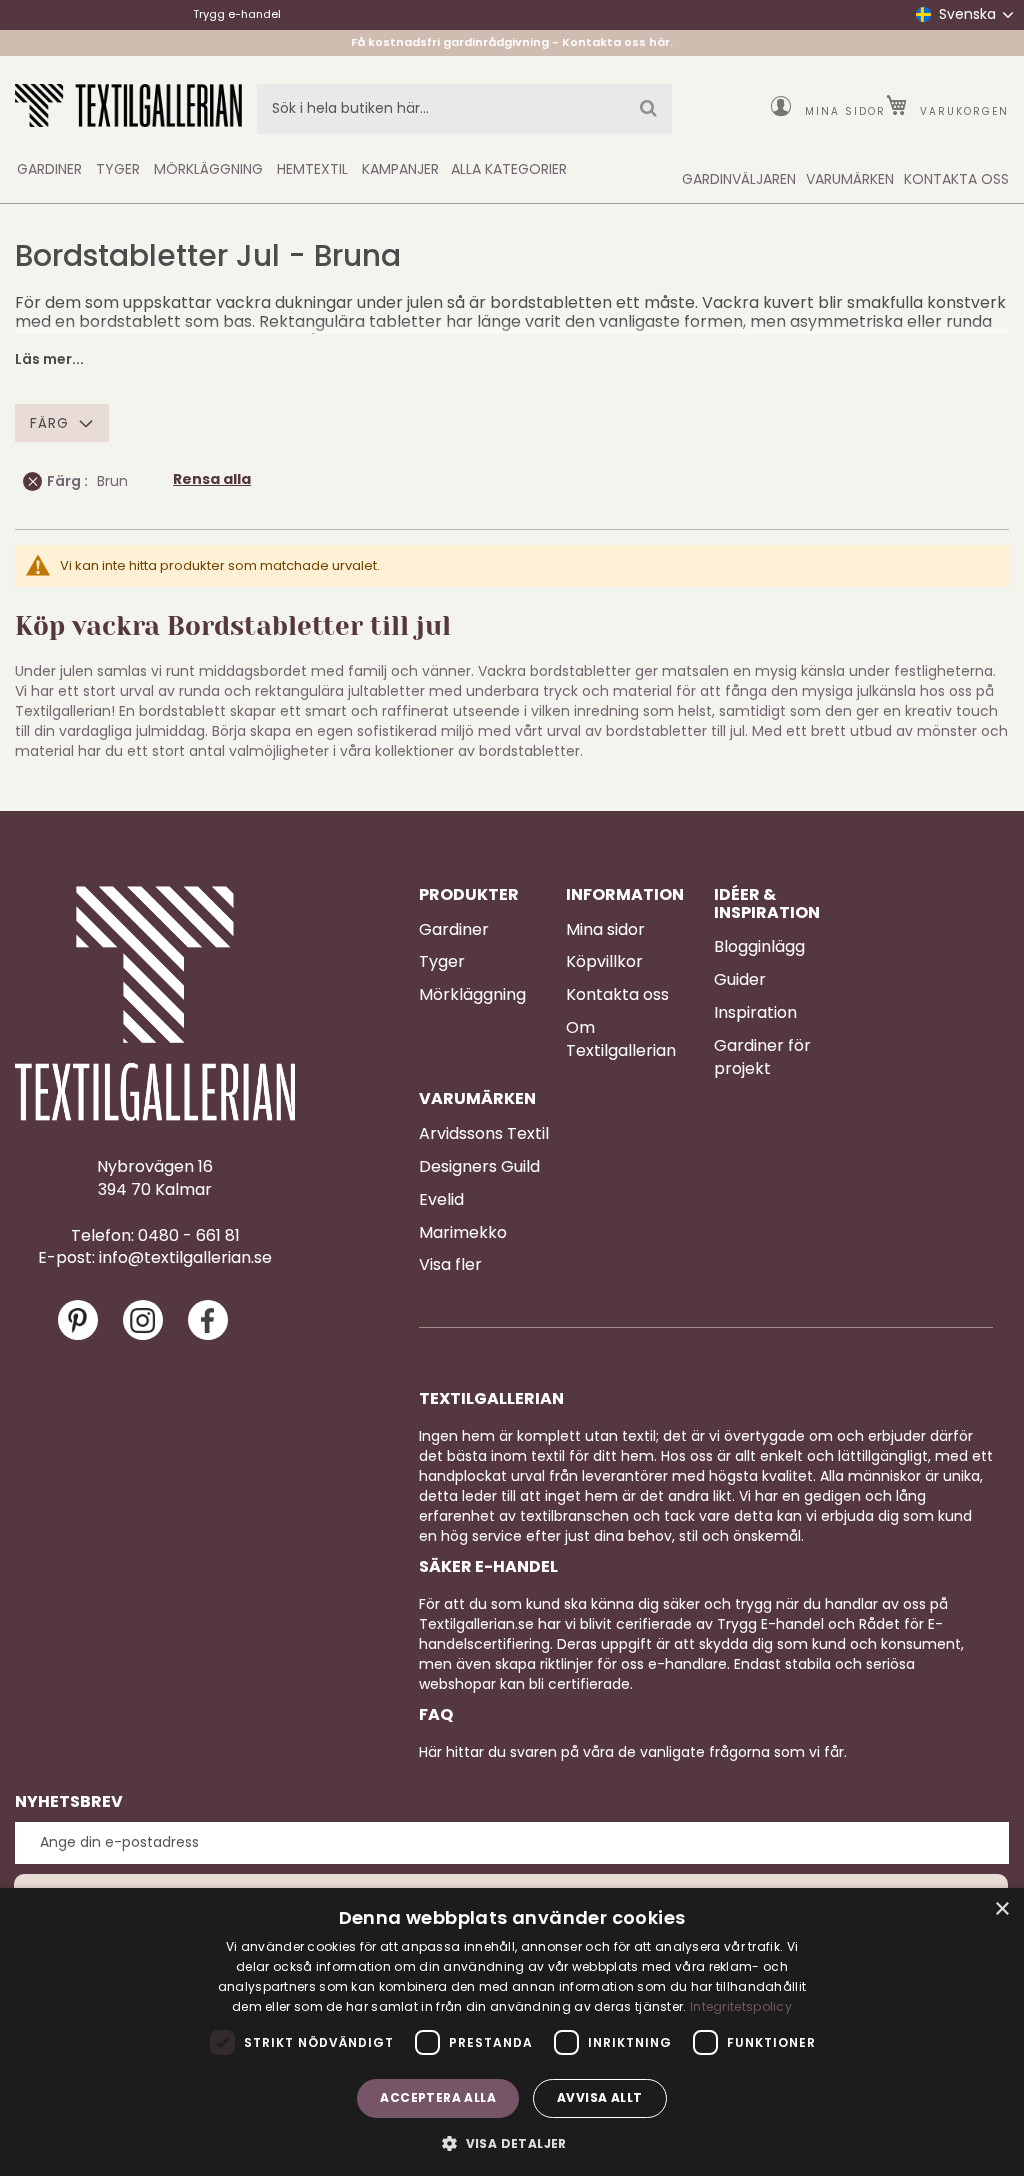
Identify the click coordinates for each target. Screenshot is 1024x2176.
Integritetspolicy (741, 2006)
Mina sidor (845, 111)
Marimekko (463, 1233)
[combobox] (464, 109)
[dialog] (512, 2032)
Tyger (442, 962)
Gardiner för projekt (762, 1057)
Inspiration (755, 1013)
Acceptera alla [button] (438, 2097)
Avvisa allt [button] (599, 2097)
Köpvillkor (604, 962)
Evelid (441, 1200)
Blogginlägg (759, 947)
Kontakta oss (617, 995)
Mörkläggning (472, 995)
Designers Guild (479, 1167)
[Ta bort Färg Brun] (32, 481)
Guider (740, 980)
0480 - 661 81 (189, 1236)
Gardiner (454, 930)
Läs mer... (49, 359)
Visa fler (450, 1265)
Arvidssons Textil (484, 1134)
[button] (512, 2142)
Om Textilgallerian (621, 1039)
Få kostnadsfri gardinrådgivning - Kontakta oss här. (512, 42)
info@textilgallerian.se (185, 1258)
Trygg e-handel (237, 14)
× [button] (1001, 1909)
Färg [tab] (49, 423)
